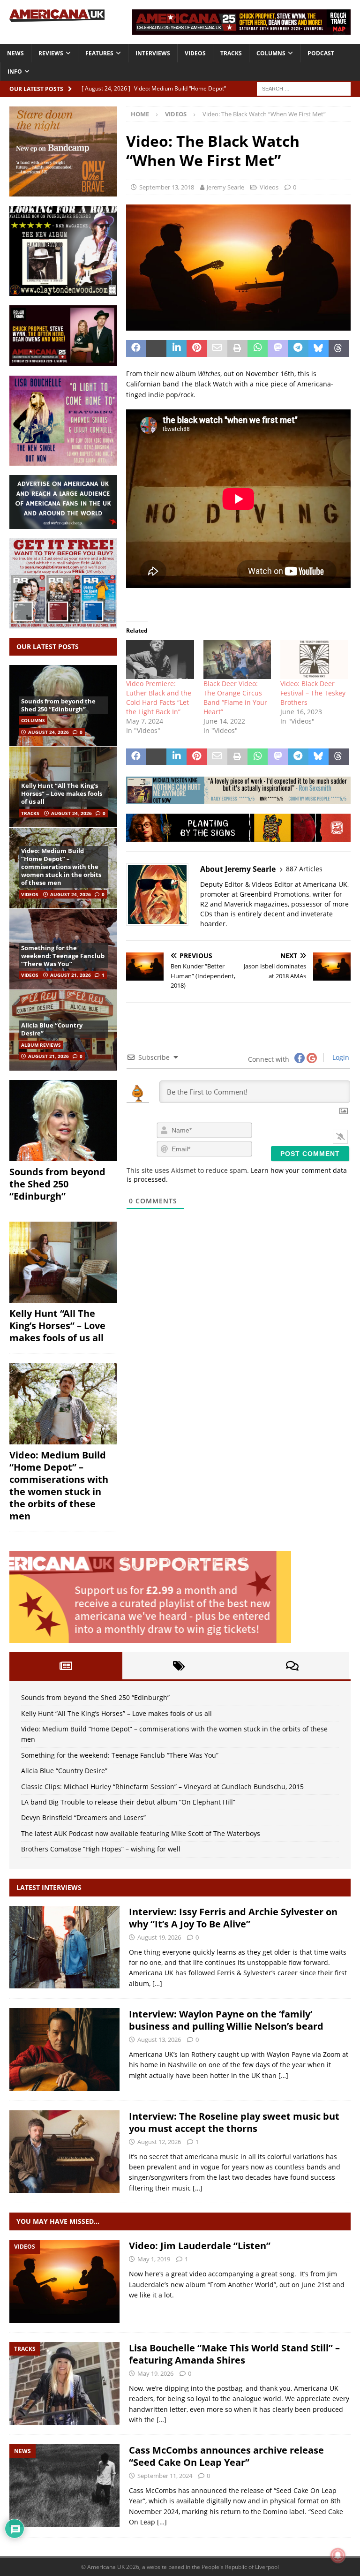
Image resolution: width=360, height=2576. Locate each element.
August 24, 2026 (49, 732)
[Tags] (179, 1666)
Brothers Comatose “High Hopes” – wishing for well (101, 1849)
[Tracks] (64, 2383)
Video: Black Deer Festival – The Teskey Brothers (313, 693)
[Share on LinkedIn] (176, 348)
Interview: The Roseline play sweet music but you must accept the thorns (234, 2122)
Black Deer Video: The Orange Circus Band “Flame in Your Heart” (235, 698)
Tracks (231, 53)
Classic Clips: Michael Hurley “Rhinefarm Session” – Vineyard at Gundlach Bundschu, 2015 (162, 1787)
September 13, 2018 (167, 187)
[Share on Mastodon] (278, 348)
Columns (271, 53)
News (15, 53)
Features (99, 53)
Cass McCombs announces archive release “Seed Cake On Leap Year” (226, 2456)
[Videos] (64, 2281)
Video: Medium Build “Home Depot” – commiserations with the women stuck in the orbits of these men (61, 867)
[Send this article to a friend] (217, 348)
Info (15, 72)
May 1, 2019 (154, 2259)
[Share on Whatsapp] (258, 348)
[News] (64, 2486)
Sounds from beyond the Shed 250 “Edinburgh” (58, 705)
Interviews (153, 53)
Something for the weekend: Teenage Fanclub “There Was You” (63, 956)
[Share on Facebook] (136, 348)
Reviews (51, 53)
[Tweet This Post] (156, 348)
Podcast (321, 53)
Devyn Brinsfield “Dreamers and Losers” (83, 1817)
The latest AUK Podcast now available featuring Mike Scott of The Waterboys (141, 1833)
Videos (195, 53)
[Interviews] (64, 1947)
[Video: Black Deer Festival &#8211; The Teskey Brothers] (314, 660)
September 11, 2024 (165, 2476)
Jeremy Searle (225, 187)
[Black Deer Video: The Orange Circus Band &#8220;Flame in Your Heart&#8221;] (237, 660)
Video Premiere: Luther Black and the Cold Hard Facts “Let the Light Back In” (159, 698)
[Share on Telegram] (298, 348)
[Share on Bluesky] (319, 348)
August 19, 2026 (159, 1937)
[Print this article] (237, 348)
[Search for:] (304, 88)
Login (340, 1057)
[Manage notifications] (338, 2555)
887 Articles (304, 869)
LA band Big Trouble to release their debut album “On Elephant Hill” (128, 1802)
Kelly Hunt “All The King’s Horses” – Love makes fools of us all (62, 793)
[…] (157, 1983)
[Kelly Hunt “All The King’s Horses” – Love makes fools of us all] (63, 1262)
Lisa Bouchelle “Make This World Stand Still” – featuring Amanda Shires (234, 2354)
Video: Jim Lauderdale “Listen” (200, 2246)
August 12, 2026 (159, 2142)
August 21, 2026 (71, 975)
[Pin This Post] (197, 348)
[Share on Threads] (339, 348)
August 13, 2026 (159, 2040)
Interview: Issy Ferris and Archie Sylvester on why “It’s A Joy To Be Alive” (233, 1918)
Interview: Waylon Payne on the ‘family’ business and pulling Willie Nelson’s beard (226, 2020)
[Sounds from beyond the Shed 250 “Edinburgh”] (63, 1121)
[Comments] (292, 1666)
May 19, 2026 (155, 2373)
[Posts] (66, 1666)
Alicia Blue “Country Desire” (52, 1029)
